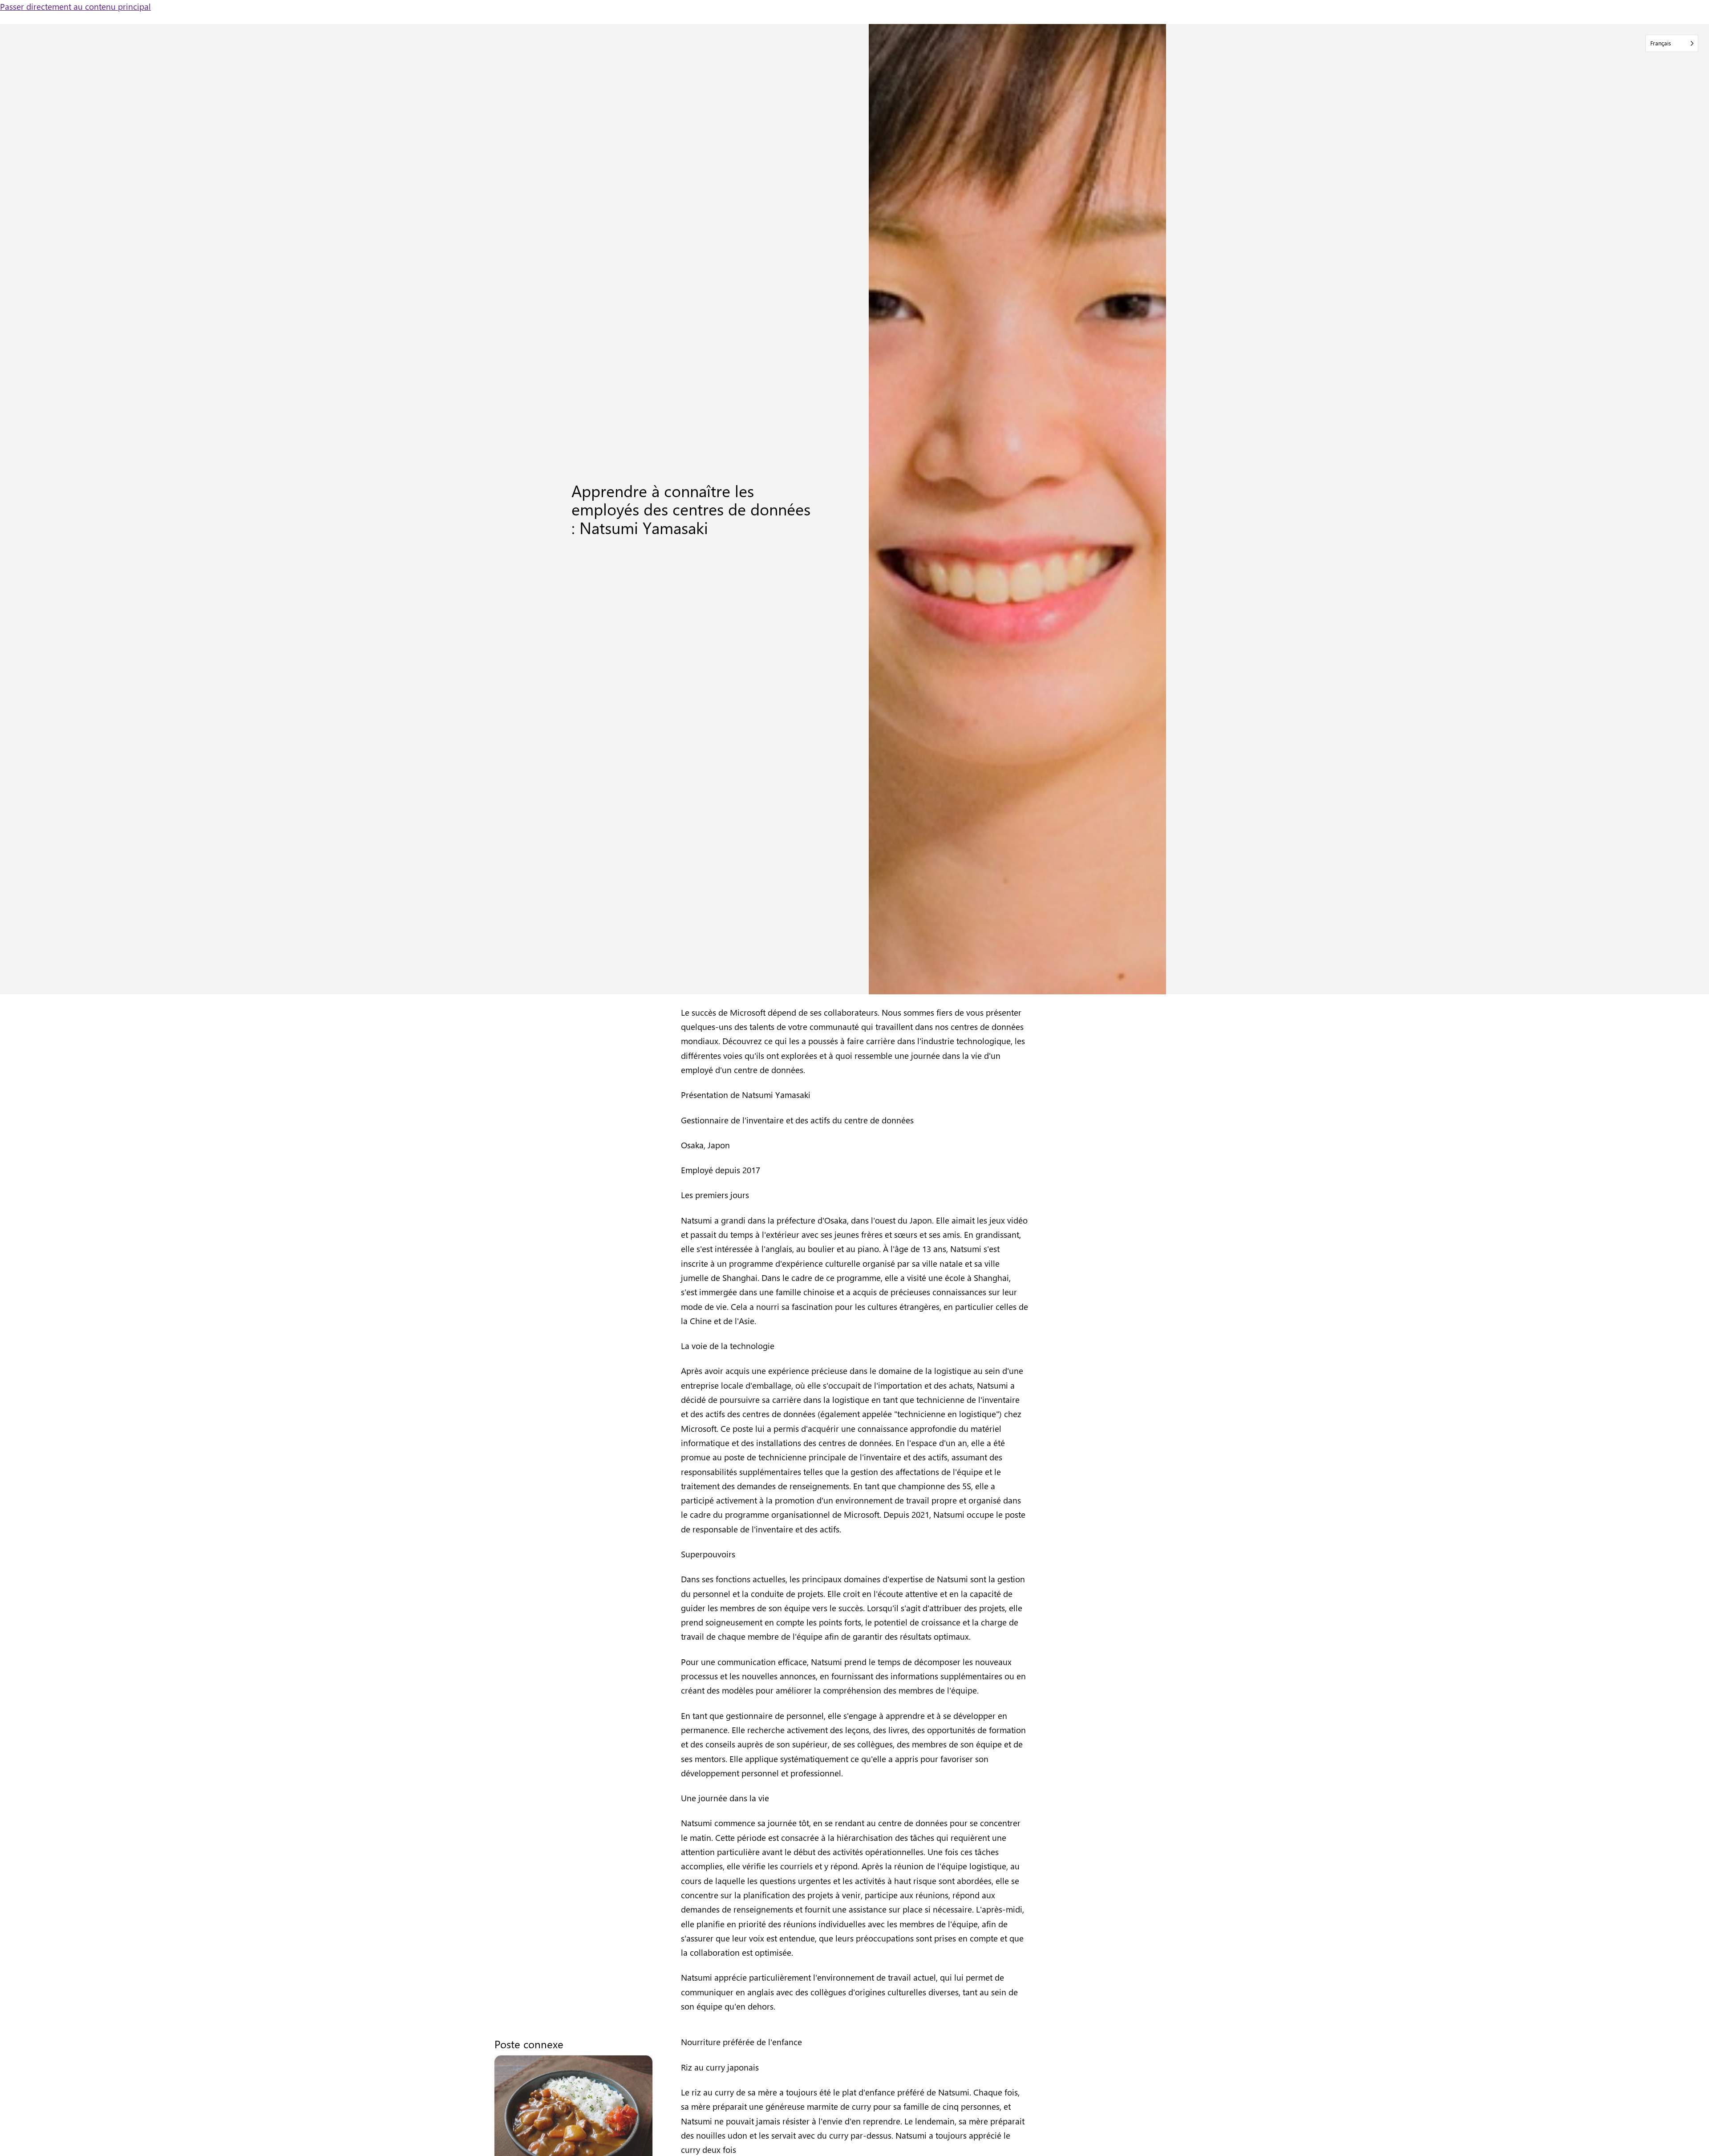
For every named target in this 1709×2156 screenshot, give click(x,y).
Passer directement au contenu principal (75, 6)
